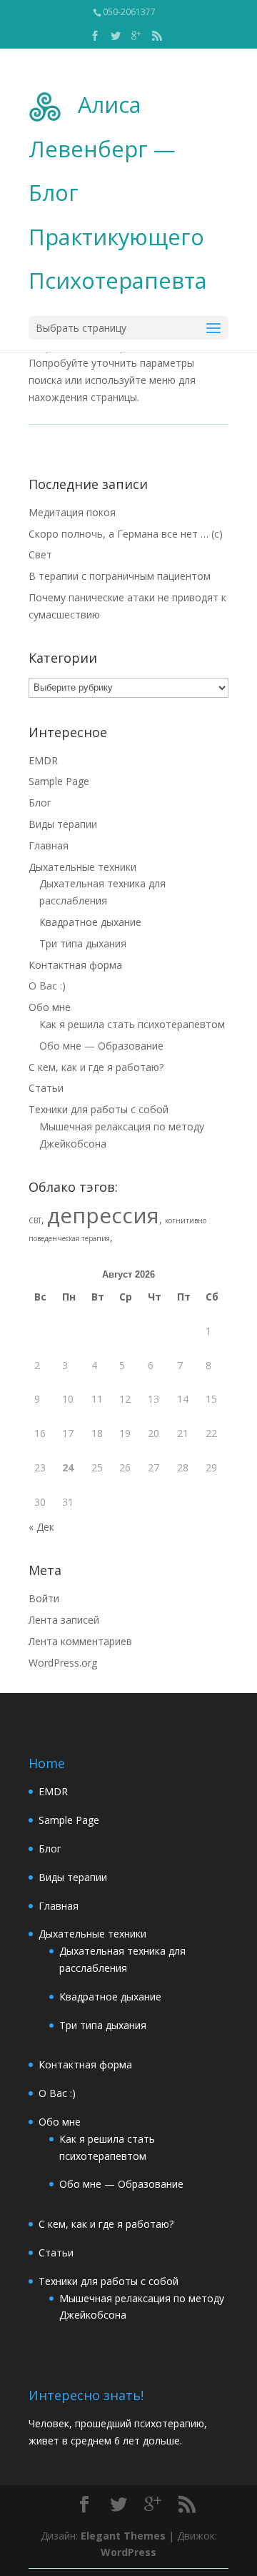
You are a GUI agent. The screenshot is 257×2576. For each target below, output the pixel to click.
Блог (40, 803)
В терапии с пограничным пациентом (120, 576)
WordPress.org (63, 1663)
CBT (35, 1220)
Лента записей (64, 1620)
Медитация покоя (72, 512)
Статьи (46, 1088)
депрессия (103, 1215)
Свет (40, 554)
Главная (49, 845)
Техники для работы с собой (99, 1109)
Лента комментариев (80, 1641)
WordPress (128, 2552)
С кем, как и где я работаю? (96, 1067)
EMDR (43, 760)
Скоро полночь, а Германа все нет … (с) (126, 534)
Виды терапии (63, 824)
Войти (44, 1598)
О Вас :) (47, 986)
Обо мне (50, 1007)
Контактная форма (75, 965)
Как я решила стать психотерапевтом (132, 1024)
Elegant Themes (123, 2536)
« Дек (41, 1527)
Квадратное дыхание (90, 922)
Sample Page (59, 781)
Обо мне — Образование (101, 1046)
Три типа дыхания (83, 943)
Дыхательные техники (82, 867)
